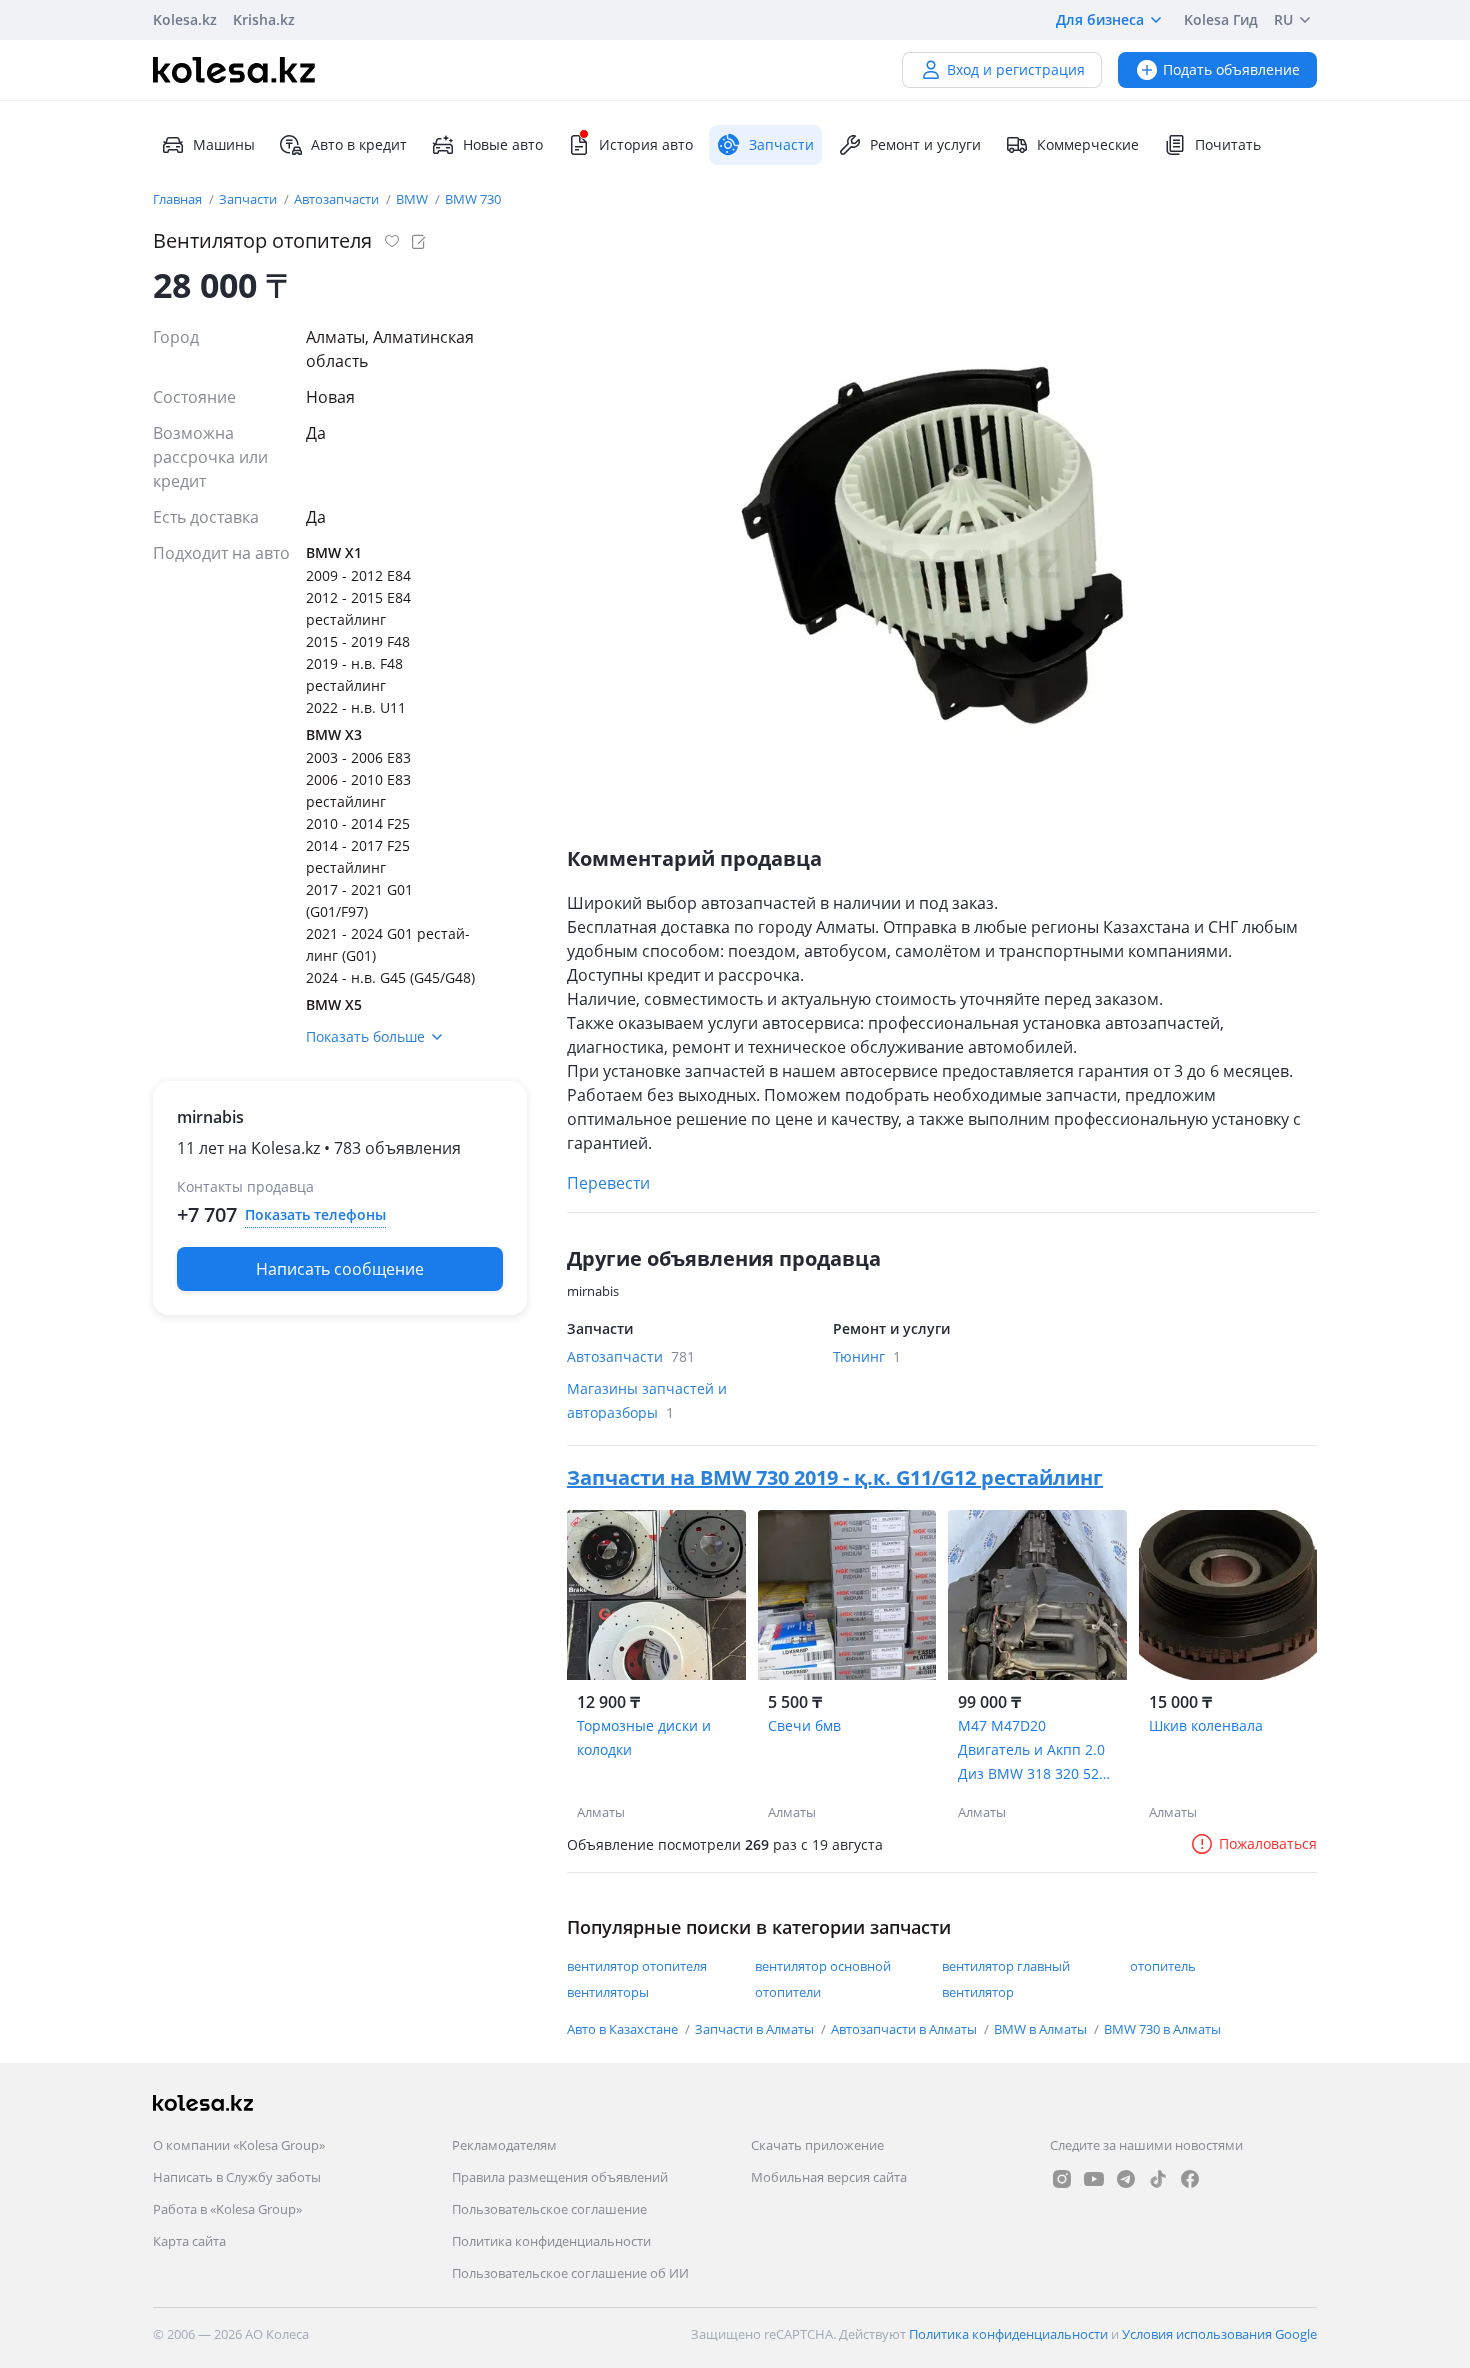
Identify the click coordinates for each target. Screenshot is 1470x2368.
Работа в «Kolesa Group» (227, 2209)
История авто (646, 144)
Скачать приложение (817, 2145)
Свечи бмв (804, 1725)
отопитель (1163, 1966)
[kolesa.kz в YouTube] (1094, 2179)
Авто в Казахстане (624, 2029)
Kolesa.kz (185, 19)
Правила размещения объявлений (560, 2177)
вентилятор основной (823, 1966)
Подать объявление (1231, 69)
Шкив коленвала (1206, 1725)
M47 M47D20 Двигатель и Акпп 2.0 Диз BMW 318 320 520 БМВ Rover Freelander (1033, 1751)
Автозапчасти (338, 199)
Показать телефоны (315, 1214)
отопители (788, 1992)
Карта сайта (189, 2241)
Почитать (1228, 144)
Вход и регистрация (1016, 69)
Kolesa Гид (1221, 19)
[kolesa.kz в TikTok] (1158, 2179)
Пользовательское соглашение (549, 2209)
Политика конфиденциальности (551, 2241)
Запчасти (249, 199)
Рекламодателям (504, 2145)
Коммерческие (1088, 144)
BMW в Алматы (1042, 2029)
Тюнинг (867, 1356)
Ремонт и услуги (925, 144)
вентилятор (978, 1992)
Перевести (608, 1183)
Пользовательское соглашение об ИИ (570, 2273)
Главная (179, 199)
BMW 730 (473, 199)
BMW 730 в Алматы (1162, 2029)
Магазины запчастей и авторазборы (647, 1400)
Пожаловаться (1268, 1843)
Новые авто (503, 144)
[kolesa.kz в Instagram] (1062, 2179)
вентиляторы (608, 1992)
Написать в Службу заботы (237, 2177)
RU (1283, 19)
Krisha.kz (264, 19)
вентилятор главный (1006, 1966)
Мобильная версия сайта (829, 2177)
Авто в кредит (359, 144)
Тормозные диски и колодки (644, 1737)
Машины (224, 144)
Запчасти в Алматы (756, 2029)
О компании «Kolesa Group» (239, 2145)
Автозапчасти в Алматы (905, 2029)
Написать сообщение (340, 1269)
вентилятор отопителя (637, 1966)
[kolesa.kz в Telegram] (1126, 2179)
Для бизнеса (1100, 19)
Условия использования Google (1219, 2334)
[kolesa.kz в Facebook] (1190, 2179)
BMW (413, 199)
